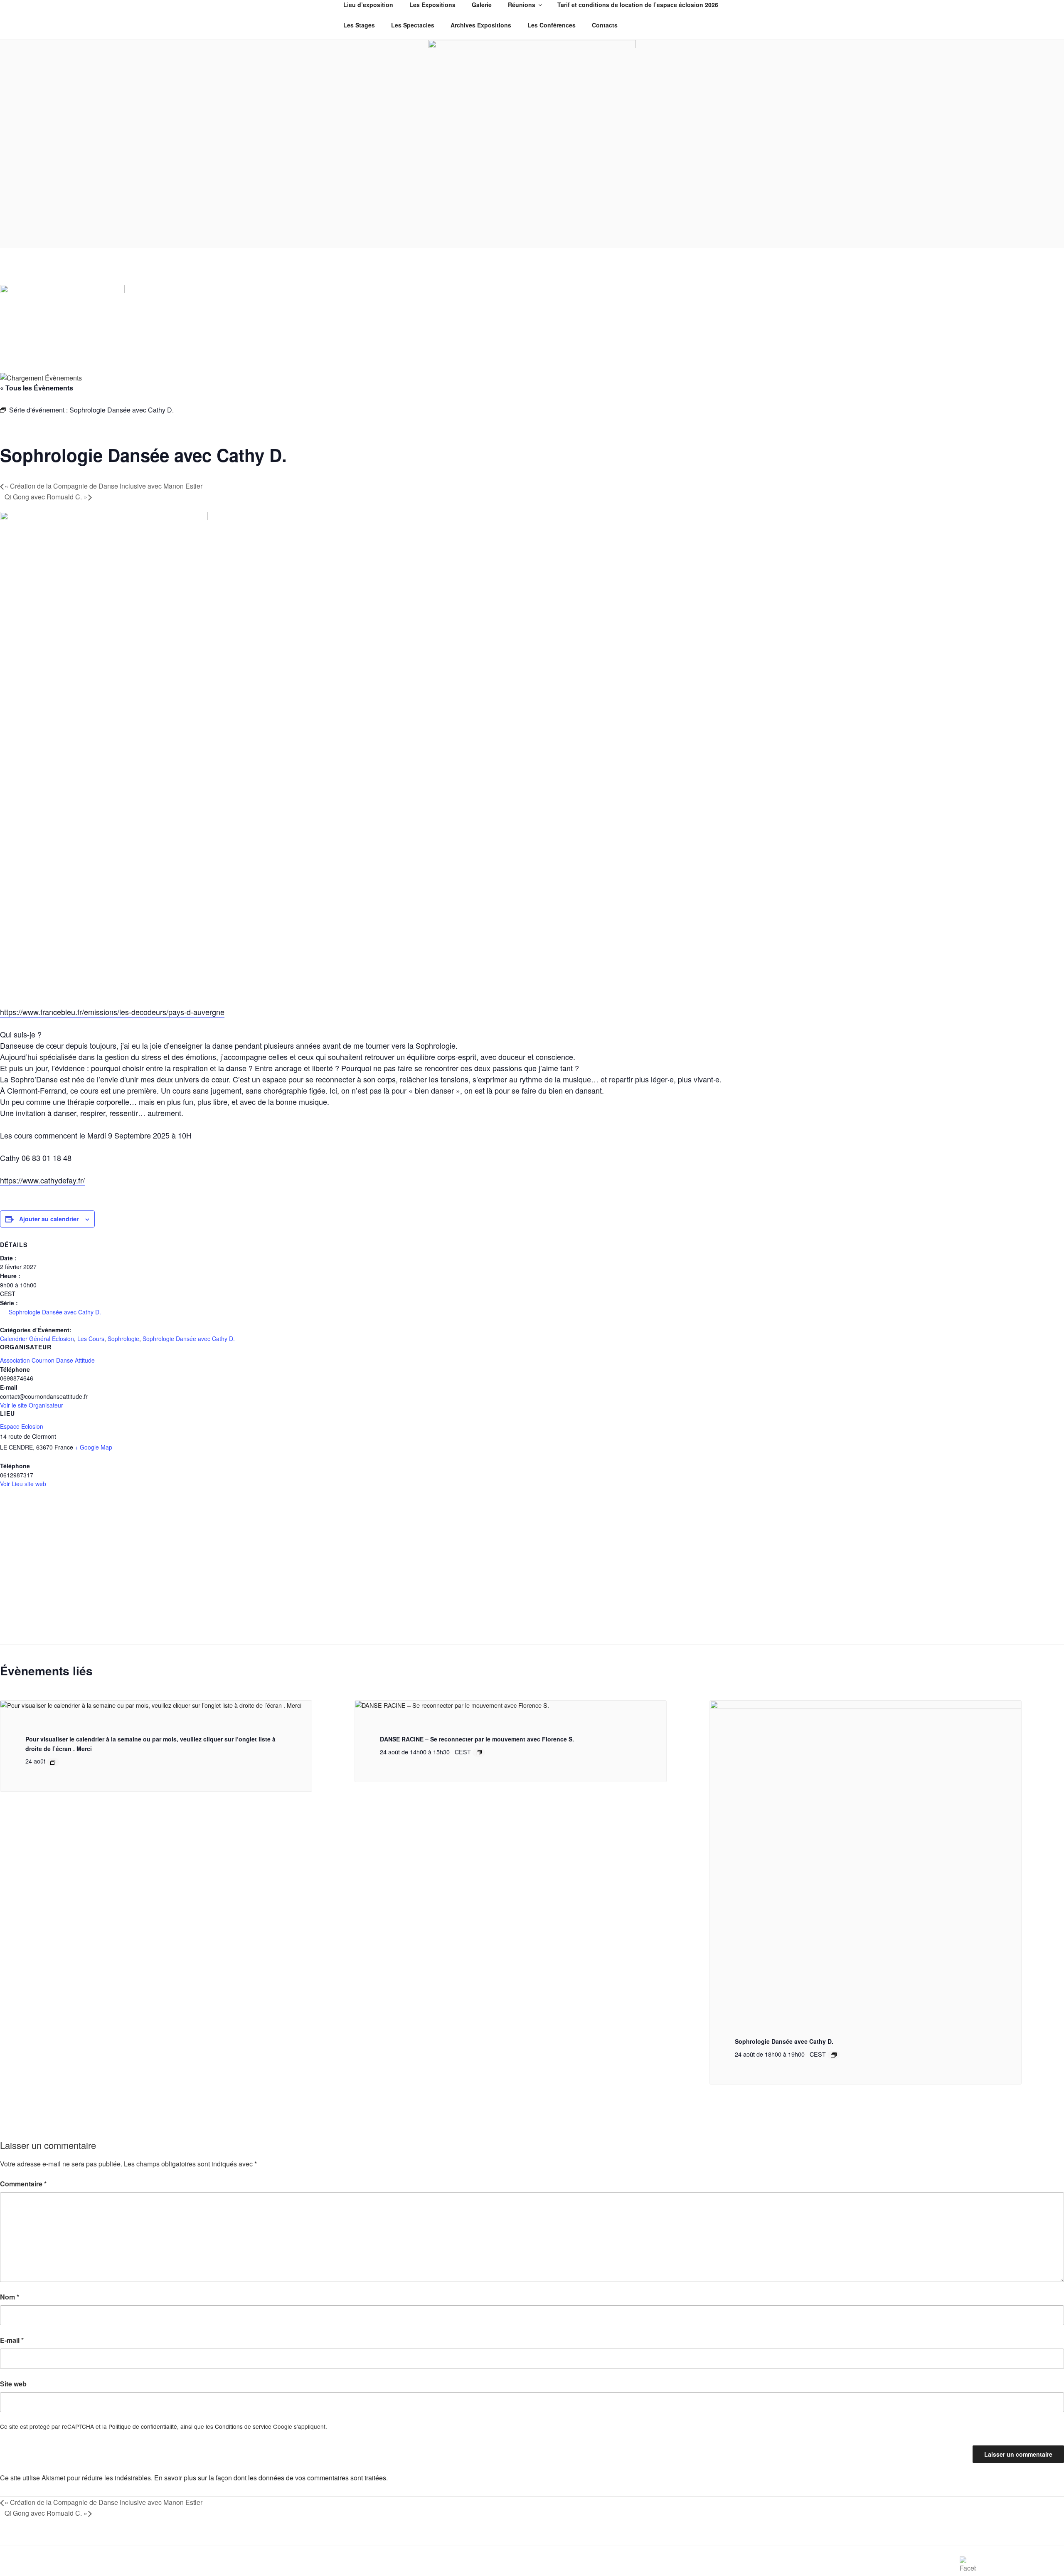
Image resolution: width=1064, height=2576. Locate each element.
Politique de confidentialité (143, 2426)
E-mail (12, 2340)
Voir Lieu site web (23, 1484)
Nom (10, 2297)
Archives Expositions (481, 25)
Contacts (605, 25)
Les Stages (359, 25)
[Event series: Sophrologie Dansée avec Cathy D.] (834, 2055)
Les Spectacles (413, 25)
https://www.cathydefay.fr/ (42, 1180)
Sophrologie (123, 1339)
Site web (13, 2384)
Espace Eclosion (22, 1426)
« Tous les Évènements (37, 388)
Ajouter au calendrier (49, 1219)
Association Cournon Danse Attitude (47, 1360)
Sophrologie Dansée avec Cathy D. (55, 1312)
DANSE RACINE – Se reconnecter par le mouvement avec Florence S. (477, 1739)
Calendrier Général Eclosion (37, 1339)
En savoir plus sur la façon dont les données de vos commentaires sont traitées (270, 2478)
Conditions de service (243, 2426)
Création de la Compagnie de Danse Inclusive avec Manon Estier (103, 486)
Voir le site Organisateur (32, 1405)
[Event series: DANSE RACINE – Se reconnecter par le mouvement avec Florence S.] (479, 1753)
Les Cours (91, 1339)
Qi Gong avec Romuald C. (46, 497)
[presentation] (151, 1705)
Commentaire (23, 2184)
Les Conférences (552, 25)
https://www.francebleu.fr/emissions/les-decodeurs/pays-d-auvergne (112, 1012)
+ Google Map (94, 1447)
